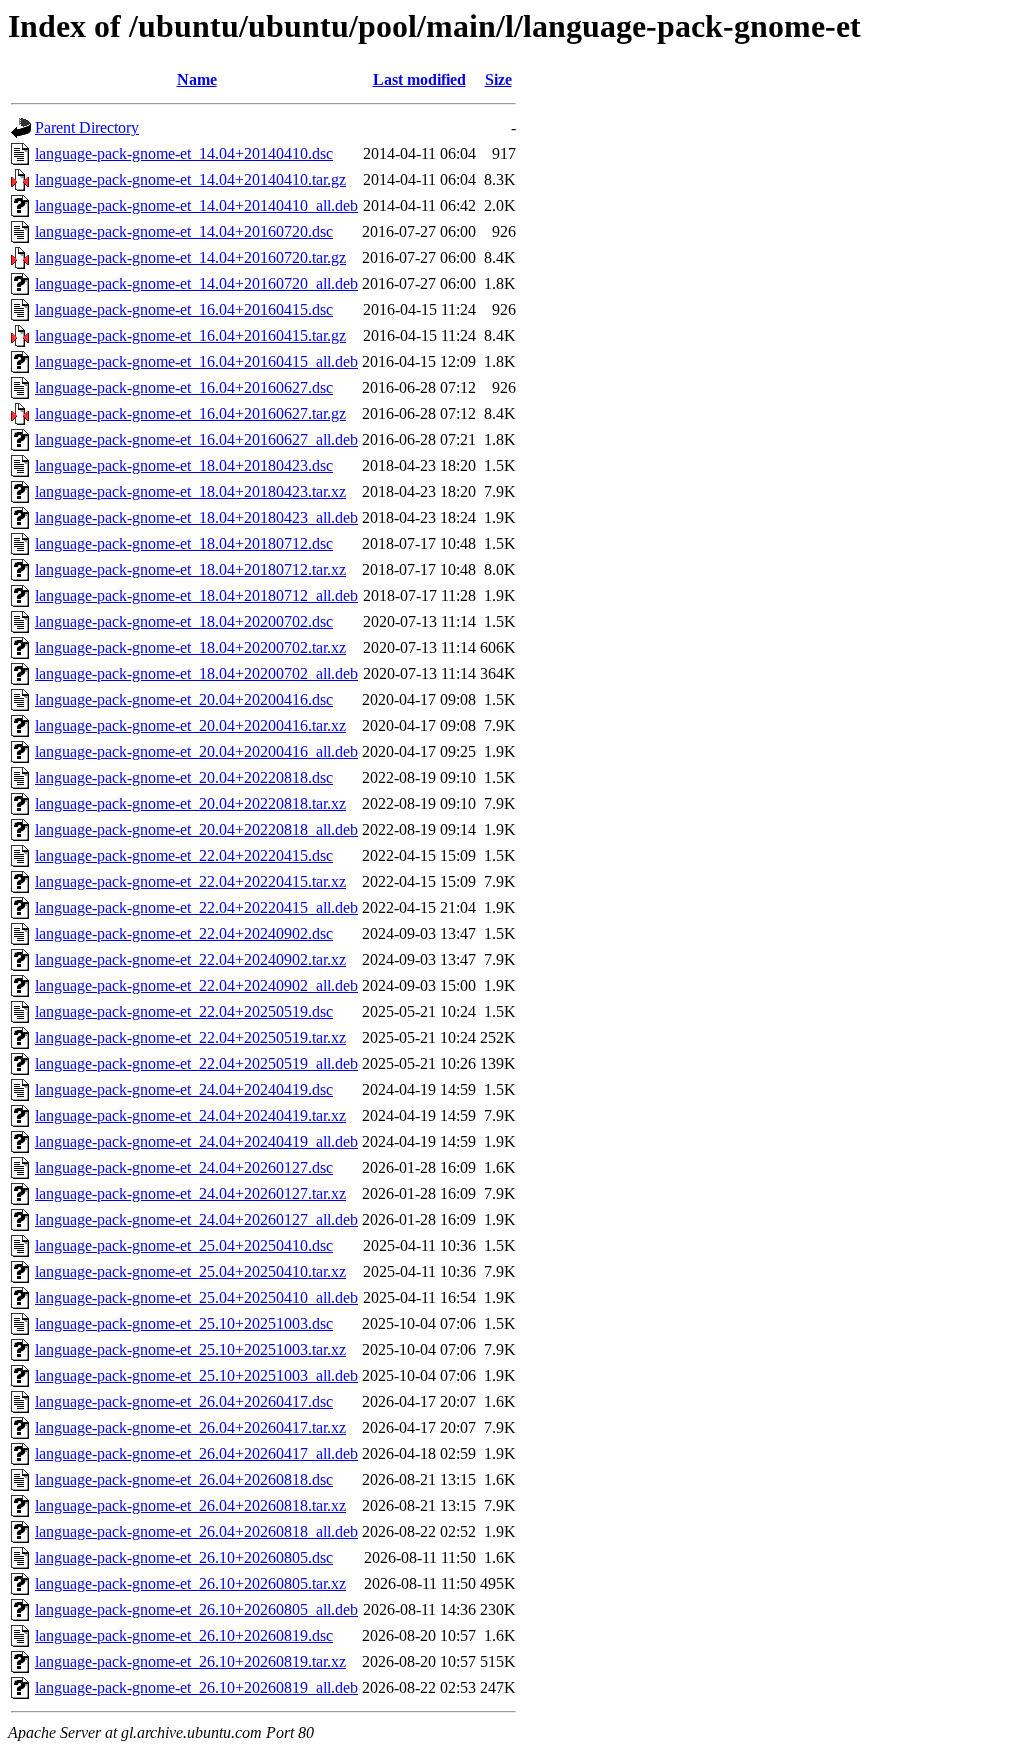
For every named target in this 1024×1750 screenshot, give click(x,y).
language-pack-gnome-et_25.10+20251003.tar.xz (190, 1349)
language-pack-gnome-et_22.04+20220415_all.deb (196, 907)
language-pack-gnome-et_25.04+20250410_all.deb (196, 1297)
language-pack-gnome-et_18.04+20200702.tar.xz (190, 647)
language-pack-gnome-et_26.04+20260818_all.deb (196, 1531)
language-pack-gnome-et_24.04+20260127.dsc (184, 1167)
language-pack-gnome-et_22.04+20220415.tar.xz (190, 881)
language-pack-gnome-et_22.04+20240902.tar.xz (190, 959)
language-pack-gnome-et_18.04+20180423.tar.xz (190, 491)
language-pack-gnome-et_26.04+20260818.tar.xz (190, 1505)
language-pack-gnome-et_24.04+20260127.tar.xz (190, 1193)
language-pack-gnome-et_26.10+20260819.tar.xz (190, 1661)
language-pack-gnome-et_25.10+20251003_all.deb (196, 1375)
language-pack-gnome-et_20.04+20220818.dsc (184, 777)
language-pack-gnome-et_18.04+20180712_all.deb (196, 595)
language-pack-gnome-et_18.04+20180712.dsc (184, 543)
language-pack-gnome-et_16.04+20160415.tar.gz (190, 335)
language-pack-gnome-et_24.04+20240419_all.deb (196, 1141)
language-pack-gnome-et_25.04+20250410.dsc (184, 1245)
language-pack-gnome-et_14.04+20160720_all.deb (196, 283)
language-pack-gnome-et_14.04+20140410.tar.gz (190, 179)
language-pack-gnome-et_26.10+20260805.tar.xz (190, 1583)
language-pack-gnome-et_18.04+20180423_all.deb (196, 517)
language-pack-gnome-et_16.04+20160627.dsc (184, 387)
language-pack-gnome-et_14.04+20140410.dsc (184, 153)
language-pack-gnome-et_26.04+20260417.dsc (184, 1401)
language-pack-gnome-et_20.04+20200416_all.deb (196, 751)
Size (498, 79)
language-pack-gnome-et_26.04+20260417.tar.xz (190, 1427)
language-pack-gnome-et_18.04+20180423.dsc (184, 465)
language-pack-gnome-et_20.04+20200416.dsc (184, 699)
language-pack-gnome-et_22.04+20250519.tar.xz (190, 1037)
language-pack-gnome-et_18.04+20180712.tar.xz (190, 569)
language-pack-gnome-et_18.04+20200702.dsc (184, 621)
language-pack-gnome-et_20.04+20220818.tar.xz (190, 803)
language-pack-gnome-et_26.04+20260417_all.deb (196, 1453)
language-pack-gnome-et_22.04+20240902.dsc (184, 933)
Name (197, 79)
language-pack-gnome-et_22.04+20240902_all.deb (196, 985)
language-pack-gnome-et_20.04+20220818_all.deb (196, 829)
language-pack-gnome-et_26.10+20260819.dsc (184, 1635)
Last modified (419, 79)
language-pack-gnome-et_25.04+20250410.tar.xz (190, 1271)
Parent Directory (87, 127)
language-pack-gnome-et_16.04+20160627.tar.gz (190, 413)
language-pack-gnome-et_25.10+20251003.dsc (184, 1323)
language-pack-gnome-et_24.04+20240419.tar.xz (190, 1115)
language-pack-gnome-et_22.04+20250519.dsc (184, 1011)
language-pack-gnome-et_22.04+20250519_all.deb (196, 1063)
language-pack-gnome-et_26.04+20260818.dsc (184, 1479)
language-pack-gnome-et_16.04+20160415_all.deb (196, 361)
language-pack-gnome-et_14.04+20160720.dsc (184, 231)
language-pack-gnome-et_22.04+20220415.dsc (184, 855)
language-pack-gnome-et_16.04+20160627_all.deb (196, 439)
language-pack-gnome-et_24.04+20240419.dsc (184, 1089)
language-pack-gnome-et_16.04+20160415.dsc (184, 309)
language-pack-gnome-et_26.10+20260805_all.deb (196, 1609)
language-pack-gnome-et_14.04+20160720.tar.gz (190, 257)
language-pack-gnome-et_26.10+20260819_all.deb (196, 1687)
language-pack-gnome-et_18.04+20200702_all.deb (196, 673)
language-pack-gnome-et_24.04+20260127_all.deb (196, 1219)
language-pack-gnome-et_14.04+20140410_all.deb (196, 205)
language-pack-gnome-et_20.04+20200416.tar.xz (190, 725)
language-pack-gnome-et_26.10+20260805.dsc (184, 1557)
